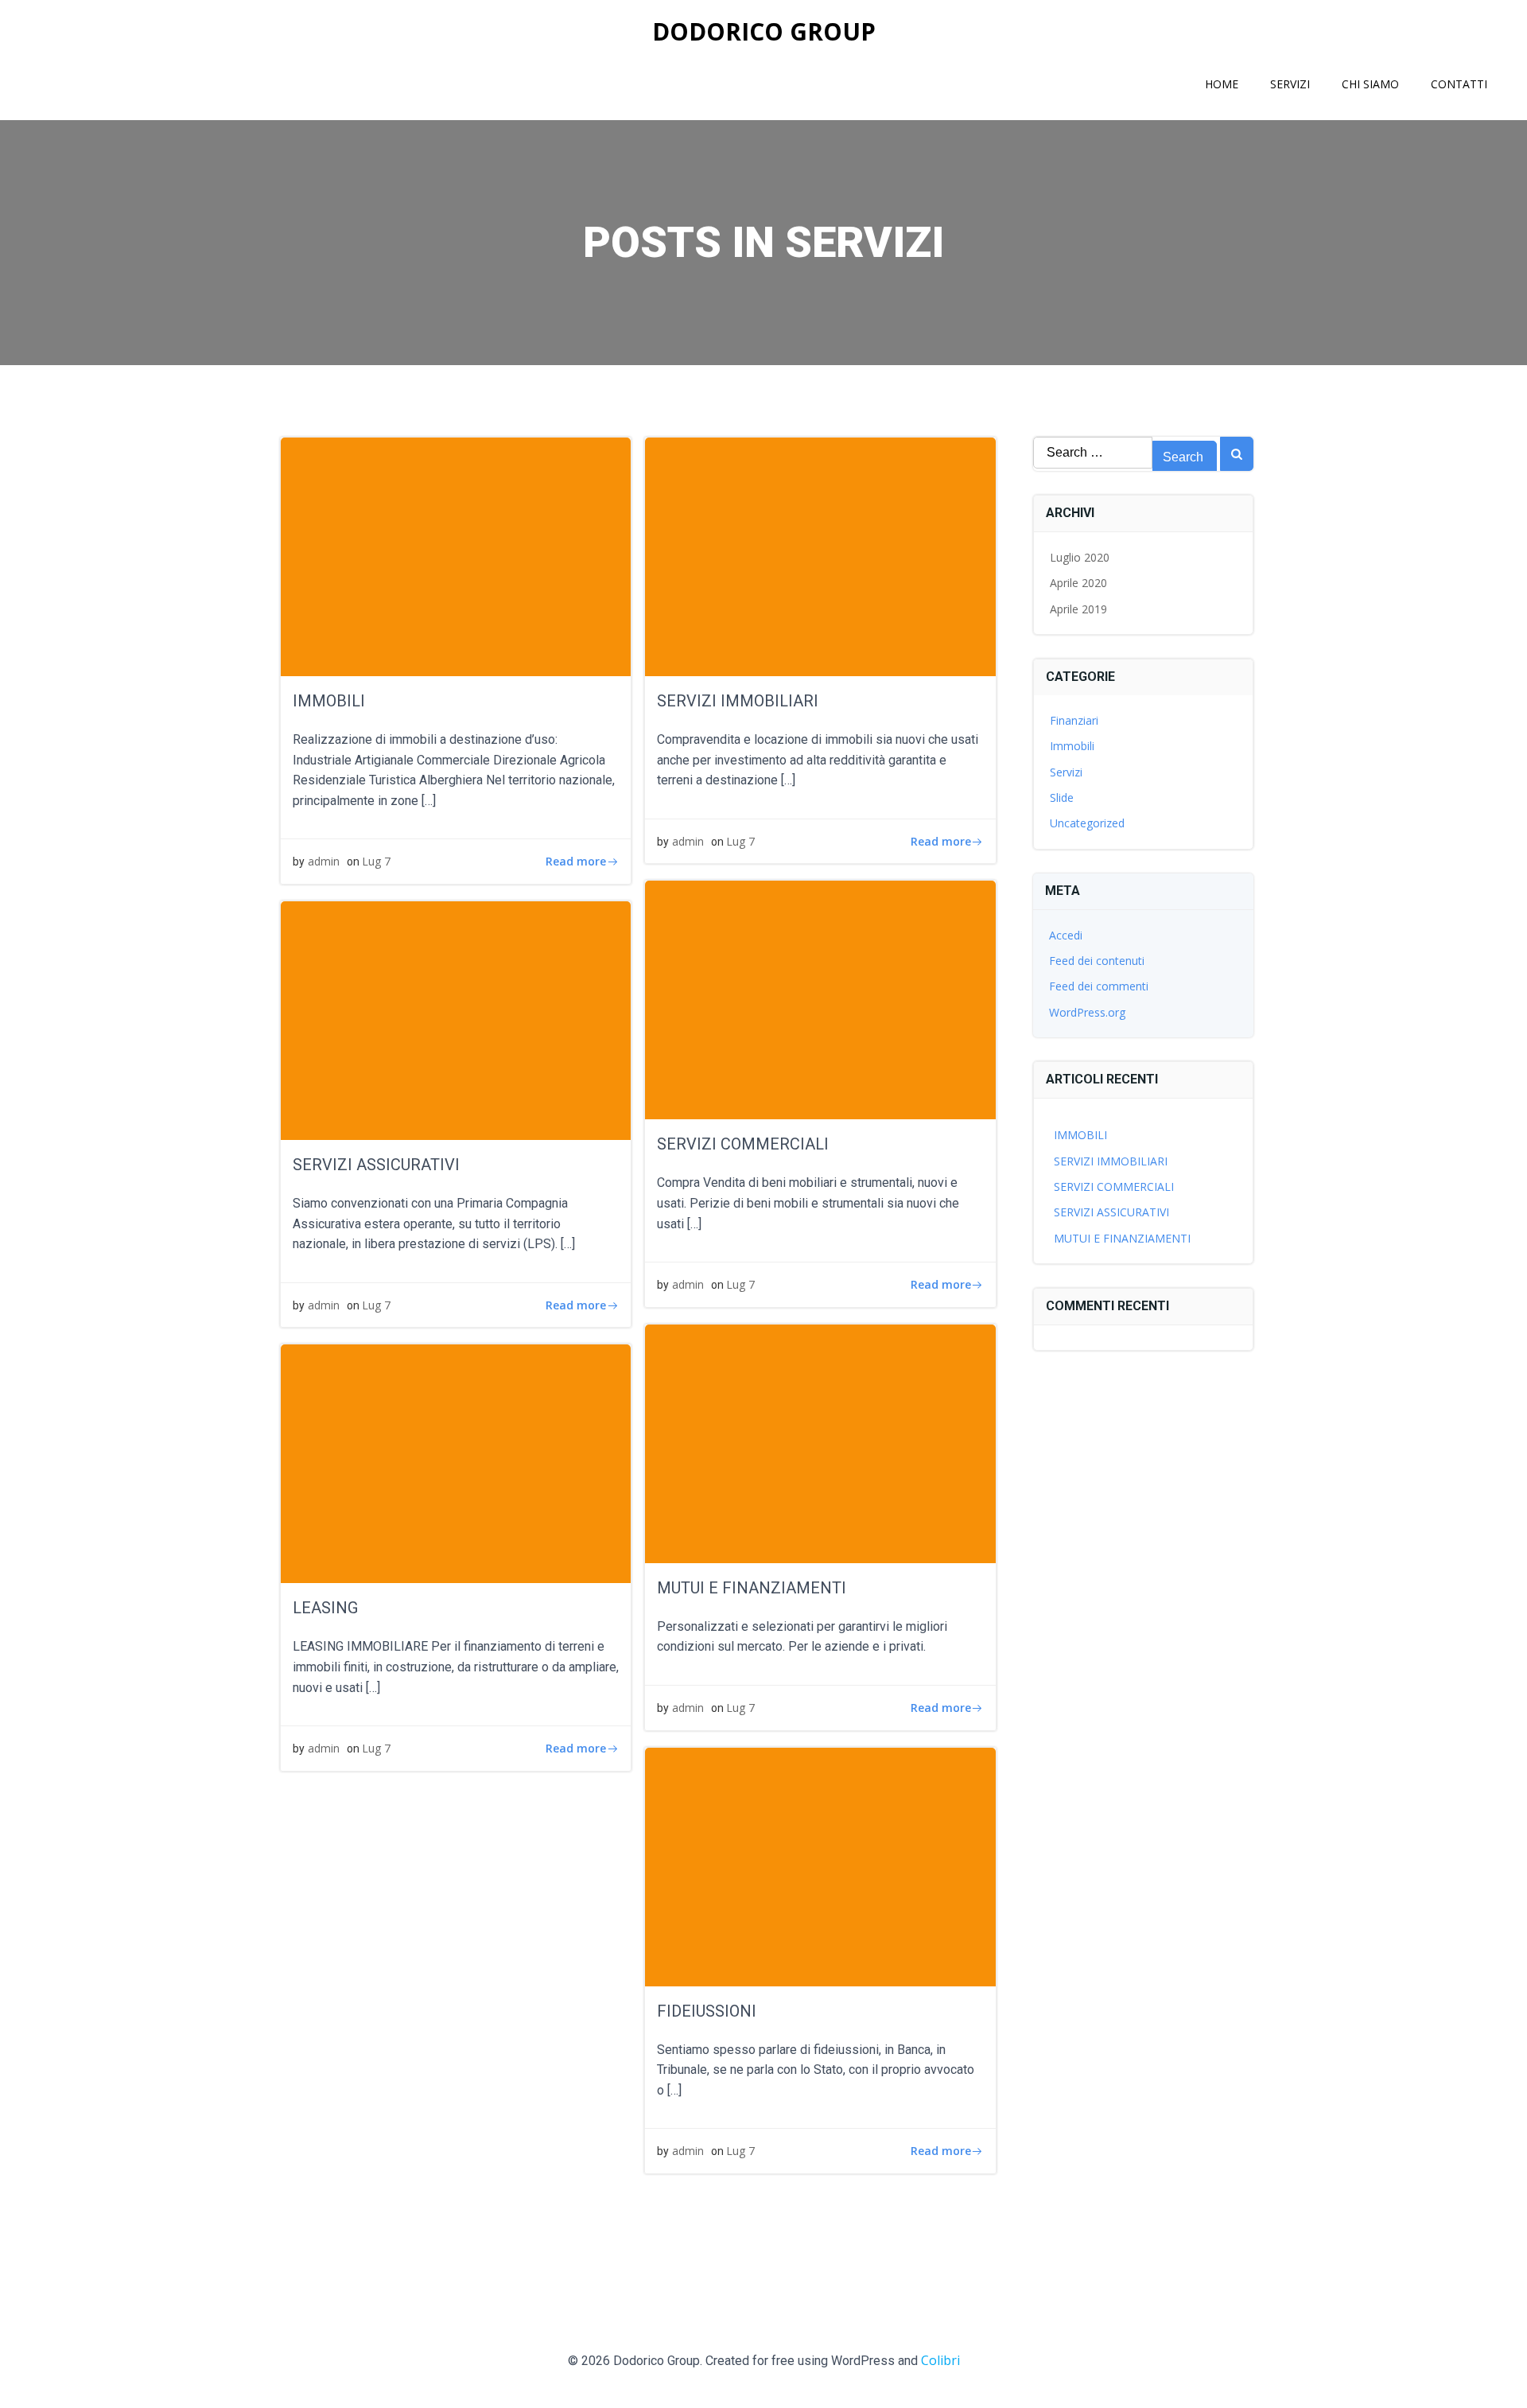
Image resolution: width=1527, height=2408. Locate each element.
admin (324, 861)
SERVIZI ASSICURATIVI (1111, 1212)
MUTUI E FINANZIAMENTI (1122, 1238)
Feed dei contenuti (1097, 961)
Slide (1062, 797)
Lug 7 (376, 861)
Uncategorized (1087, 823)
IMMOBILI (1080, 1135)
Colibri (940, 2360)
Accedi (1066, 935)
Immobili (1072, 746)
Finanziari (1074, 720)
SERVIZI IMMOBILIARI (1111, 1161)
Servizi (1290, 84)
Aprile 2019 (1078, 609)
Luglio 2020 (1080, 557)
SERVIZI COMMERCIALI (1114, 1186)
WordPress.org (1087, 1012)
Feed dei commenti (1099, 986)
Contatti (1459, 84)
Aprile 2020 (1078, 583)
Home (1222, 84)
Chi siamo (1370, 84)
